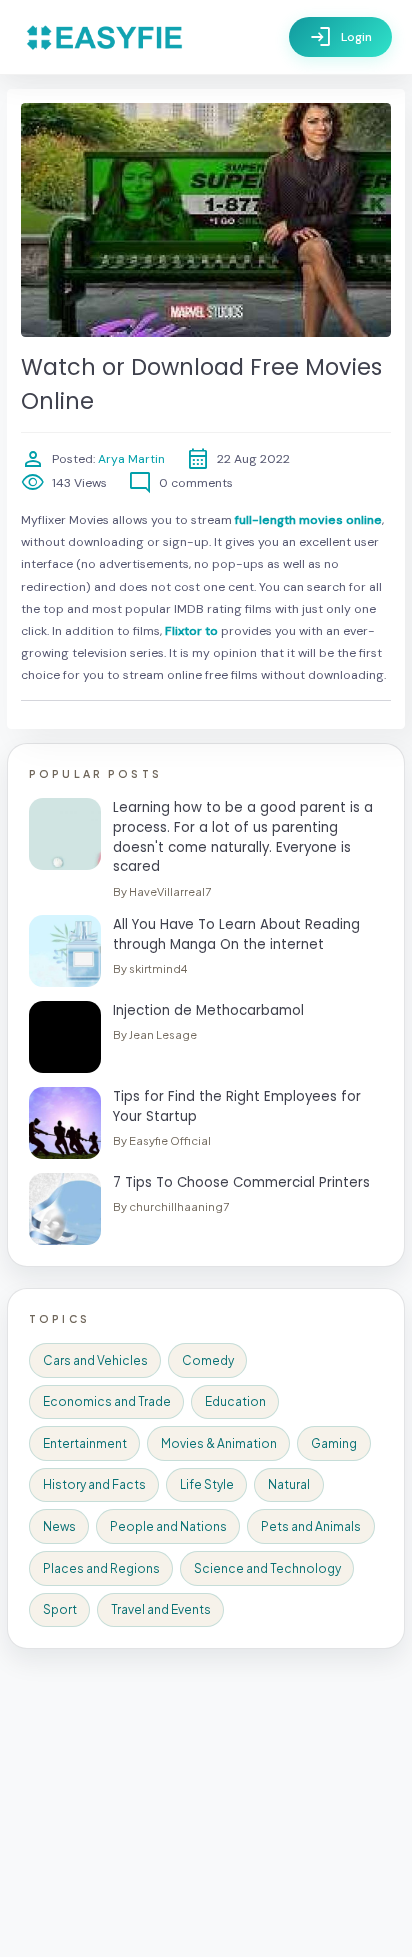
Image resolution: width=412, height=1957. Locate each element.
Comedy (208, 1360)
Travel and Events (161, 1609)
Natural (289, 1484)
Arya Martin (130, 459)
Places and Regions (101, 1568)
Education (235, 1401)
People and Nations (168, 1526)
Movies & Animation (219, 1443)
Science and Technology (267, 1568)
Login (340, 37)
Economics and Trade (107, 1401)
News (59, 1526)
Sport (60, 1609)
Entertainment (85, 1443)
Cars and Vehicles (95, 1360)
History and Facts (94, 1484)
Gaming (334, 1443)
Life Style (207, 1484)
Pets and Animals (311, 1526)
